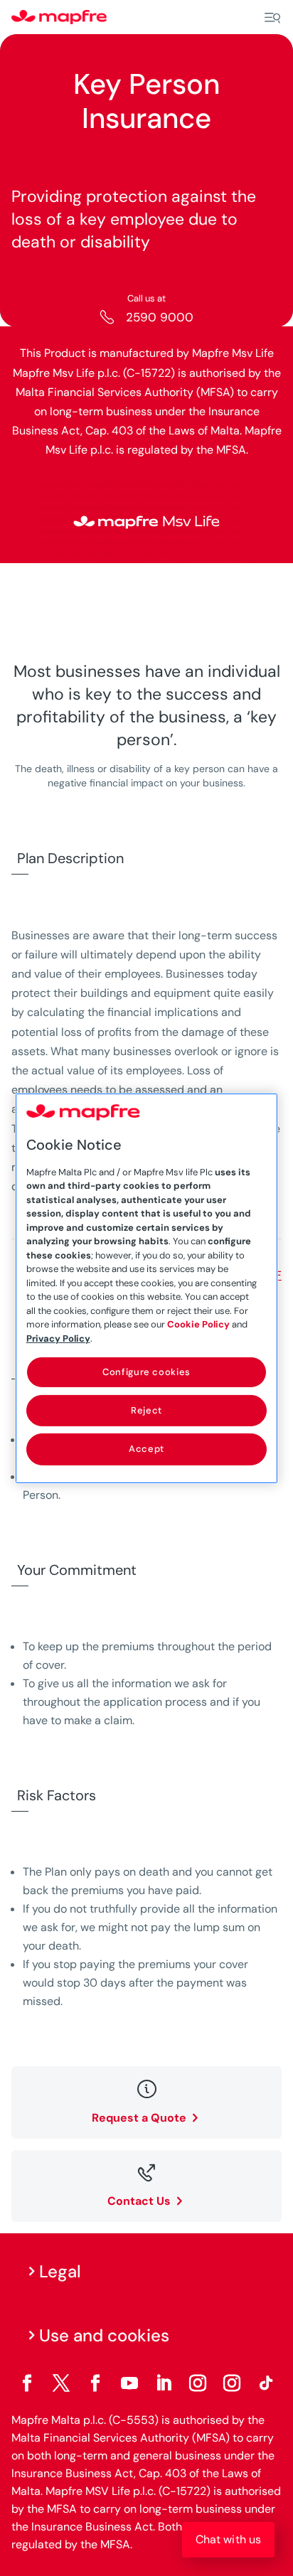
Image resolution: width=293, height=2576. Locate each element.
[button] (228, 2540)
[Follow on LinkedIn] (164, 2383)
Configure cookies (146, 1372)
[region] (147, 1288)
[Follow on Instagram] (198, 2383)
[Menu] (272, 18)
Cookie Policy (198, 1324)
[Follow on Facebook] (27, 2383)
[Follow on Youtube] (129, 2383)
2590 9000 (160, 317)
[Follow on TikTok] (266, 2383)
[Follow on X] (61, 2383)
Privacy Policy (58, 1338)
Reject (146, 1410)
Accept (146, 1449)
